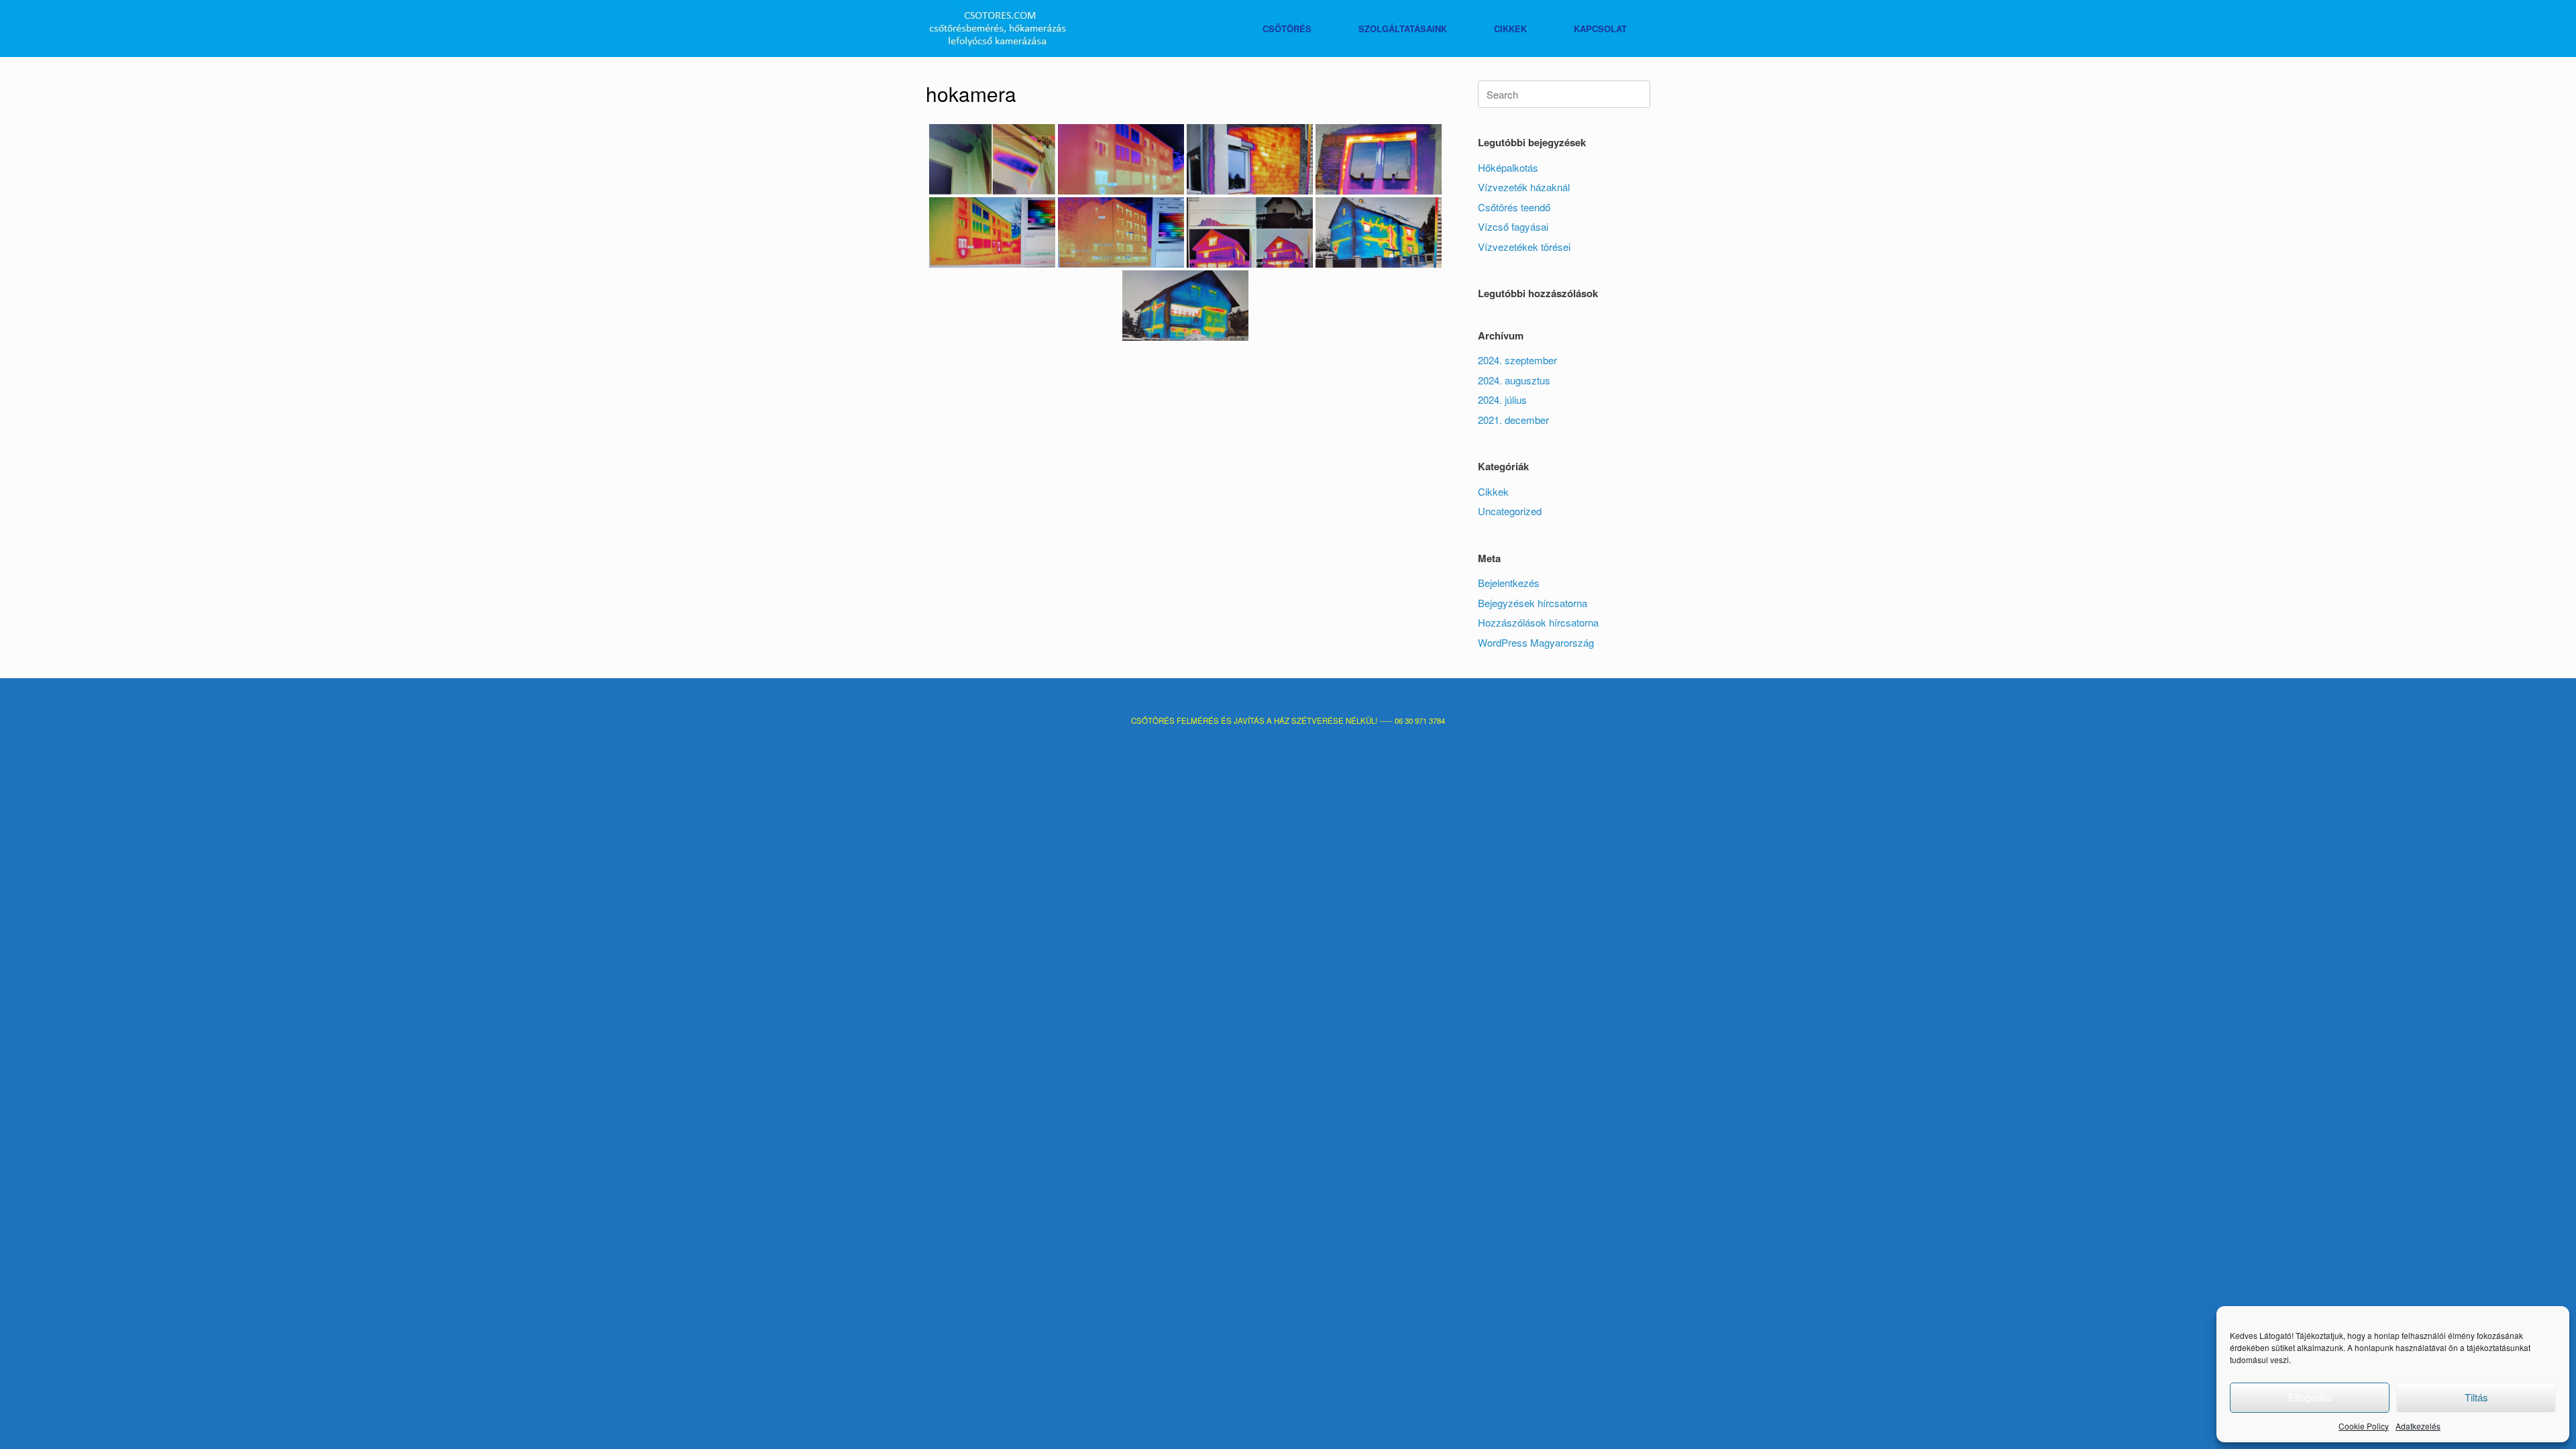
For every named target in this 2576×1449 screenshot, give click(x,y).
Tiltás (2476, 1397)
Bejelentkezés (1509, 583)
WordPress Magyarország (1536, 642)
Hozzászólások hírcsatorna (1538, 622)
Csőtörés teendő (1514, 207)
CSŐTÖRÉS (1287, 29)
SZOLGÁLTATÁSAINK (1403, 29)
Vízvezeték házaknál (1524, 187)
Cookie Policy (2364, 1426)
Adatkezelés (2418, 1426)
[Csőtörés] (998, 29)
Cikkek (1493, 491)
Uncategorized (1510, 511)
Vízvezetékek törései (1524, 247)
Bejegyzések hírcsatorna (1533, 603)
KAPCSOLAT (1600, 29)
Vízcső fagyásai (1513, 226)
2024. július (1502, 399)
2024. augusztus (1514, 380)
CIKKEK (1510, 29)
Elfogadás (2310, 1397)
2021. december (1513, 420)
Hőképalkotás (1508, 167)
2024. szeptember (1517, 360)
